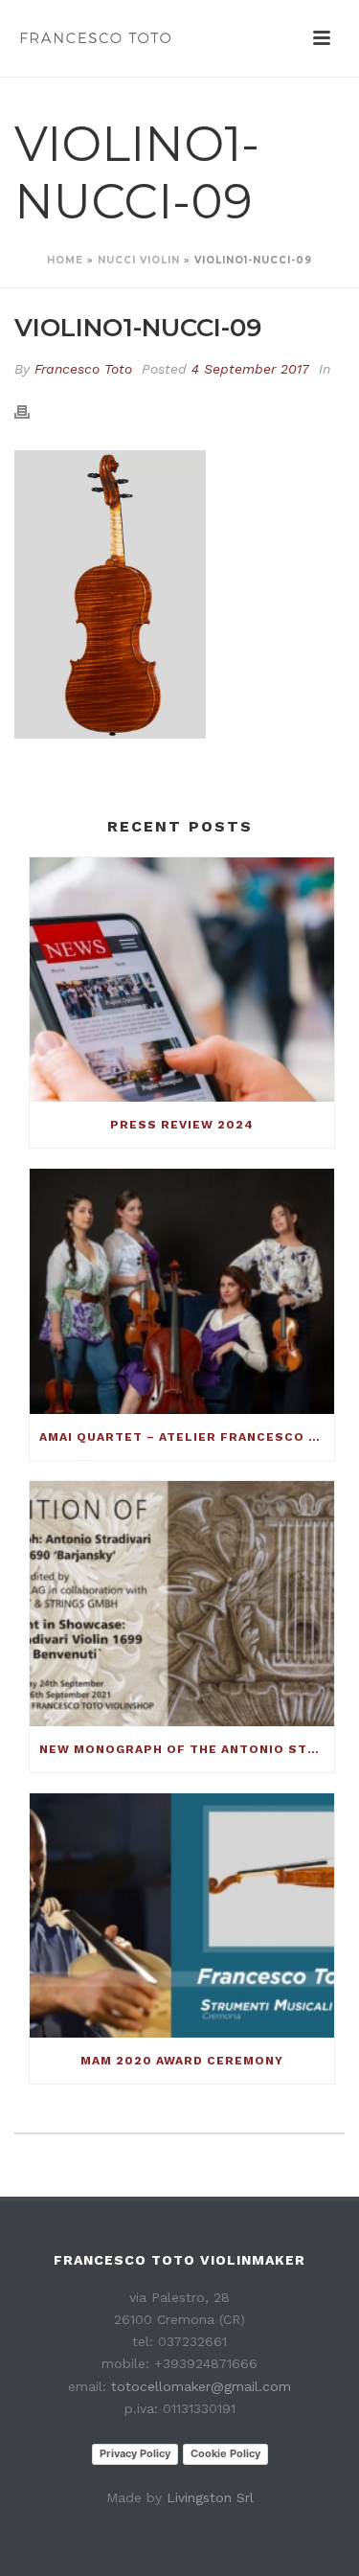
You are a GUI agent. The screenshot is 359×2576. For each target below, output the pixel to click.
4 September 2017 (250, 369)
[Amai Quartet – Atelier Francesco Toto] (182, 1291)
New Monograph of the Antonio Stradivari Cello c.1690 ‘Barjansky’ (187, 1749)
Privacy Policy (135, 2453)
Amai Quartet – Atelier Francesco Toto (187, 1437)
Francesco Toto (83, 369)
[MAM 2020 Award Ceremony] (182, 1916)
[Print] (32, 410)
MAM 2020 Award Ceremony (182, 2061)
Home (65, 260)
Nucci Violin (139, 260)
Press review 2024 (182, 1125)
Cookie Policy (225, 2453)
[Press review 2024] (182, 980)
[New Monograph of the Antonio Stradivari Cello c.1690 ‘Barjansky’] (182, 1604)
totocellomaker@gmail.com (201, 2386)
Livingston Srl (210, 2497)
